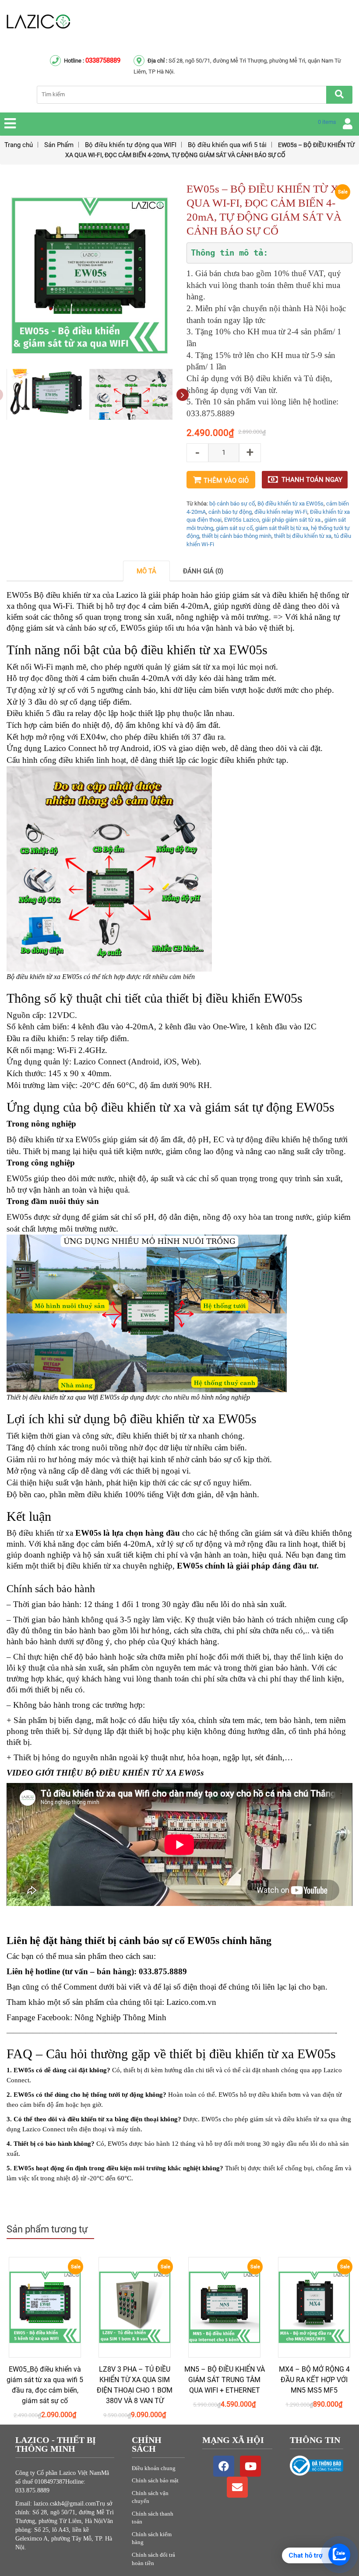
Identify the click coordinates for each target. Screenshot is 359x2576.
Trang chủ (19, 145)
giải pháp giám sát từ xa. (292, 520)
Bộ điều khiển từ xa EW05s (290, 504)
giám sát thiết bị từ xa (282, 528)
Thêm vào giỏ (226, 481)
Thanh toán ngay (312, 480)
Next (182, 395)
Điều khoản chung (154, 2468)
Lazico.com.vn (191, 2002)
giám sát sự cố (234, 528)
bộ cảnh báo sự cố (232, 504)
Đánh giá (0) (203, 571)
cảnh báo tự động (230, 512)
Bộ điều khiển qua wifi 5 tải (227, 145)
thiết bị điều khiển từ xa (303, 536)
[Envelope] (237, 2487)
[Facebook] (224, 2466)
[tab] (146, 571)
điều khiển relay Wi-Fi (281, 512)
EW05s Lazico (242, 520)
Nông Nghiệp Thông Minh (120, 2017)
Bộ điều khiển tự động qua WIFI (131, 145)
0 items (327, 122)
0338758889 (103, 60)
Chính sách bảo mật (155, 2480)
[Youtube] (250, 2466)
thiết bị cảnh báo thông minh (237, 536)
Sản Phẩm (59, 145)
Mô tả (146, 571)
